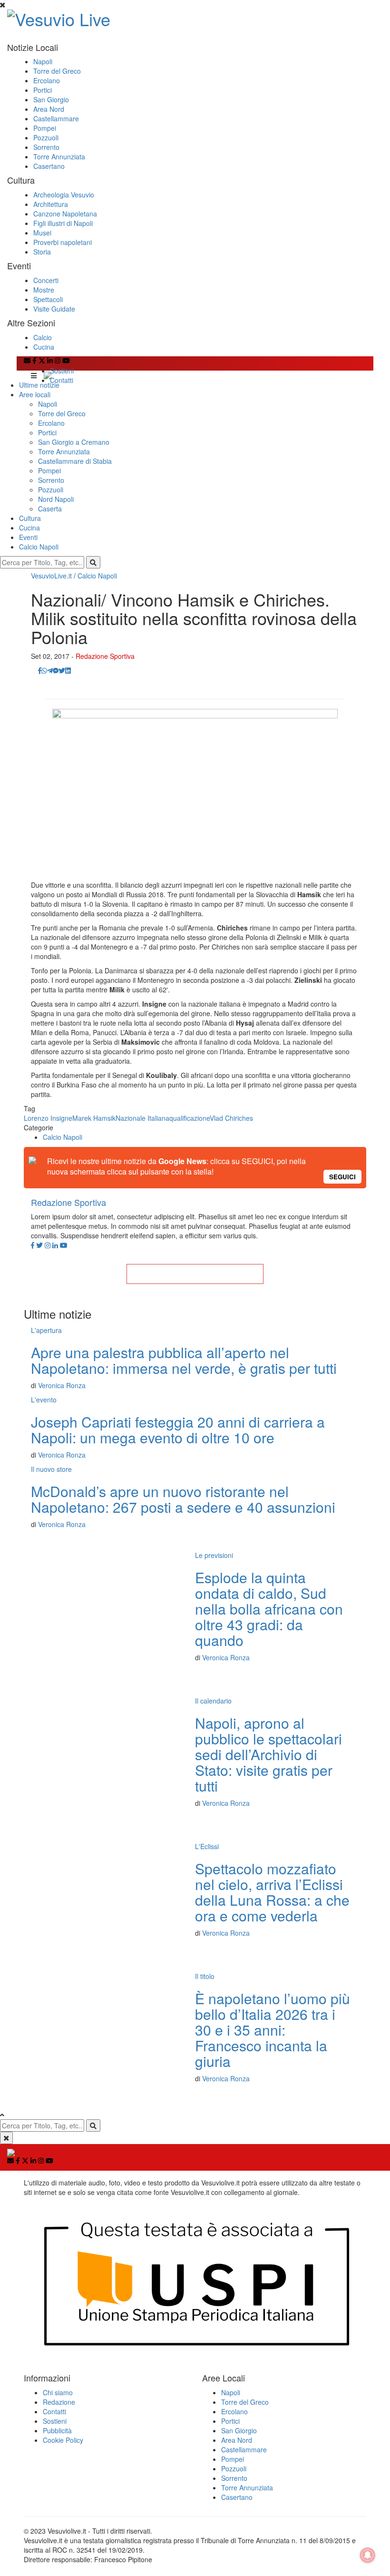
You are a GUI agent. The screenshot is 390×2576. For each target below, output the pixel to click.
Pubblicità (57, 2430)
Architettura (51, 204)
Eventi (28, 537)
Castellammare (56, 118)
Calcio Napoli (39, 547)
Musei (42, 233)
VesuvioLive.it (51, 576)
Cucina (44, 347)
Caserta (50, 509)
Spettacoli (48, 299)
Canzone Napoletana (65, 214)
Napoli (43, 61)
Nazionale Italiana (142, 1118)
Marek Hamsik (94, 1118)
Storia (42, 252)
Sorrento (46, 147)
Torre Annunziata (59, 157)
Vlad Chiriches (231, 1118)
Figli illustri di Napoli (63, 223)
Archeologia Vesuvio (64, 195)
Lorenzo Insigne (48, 1118)
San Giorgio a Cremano (74, 442)
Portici (43, 90)
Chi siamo (58, 2392)
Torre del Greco (57, 71)
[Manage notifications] (368, 2555)
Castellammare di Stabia (75, 461)
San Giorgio (51, 99)
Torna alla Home (195, 1274)
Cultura (30, 518)
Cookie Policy (63, 2440)
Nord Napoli (56, 499)
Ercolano (47, 80)
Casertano (49, 166)
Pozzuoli (46, 137)
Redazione (59, 2402)
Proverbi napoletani (63, 242)
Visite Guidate (54, 309)
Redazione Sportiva (105, 656)
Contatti (62, 380)
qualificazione (190, 1118)
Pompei (45, 128)
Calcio (43, 337)
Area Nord (49, 109)
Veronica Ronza (62, 1385)
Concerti (46, 280)
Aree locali (35, 394)
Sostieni (62, 371)
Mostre (44, 290)
